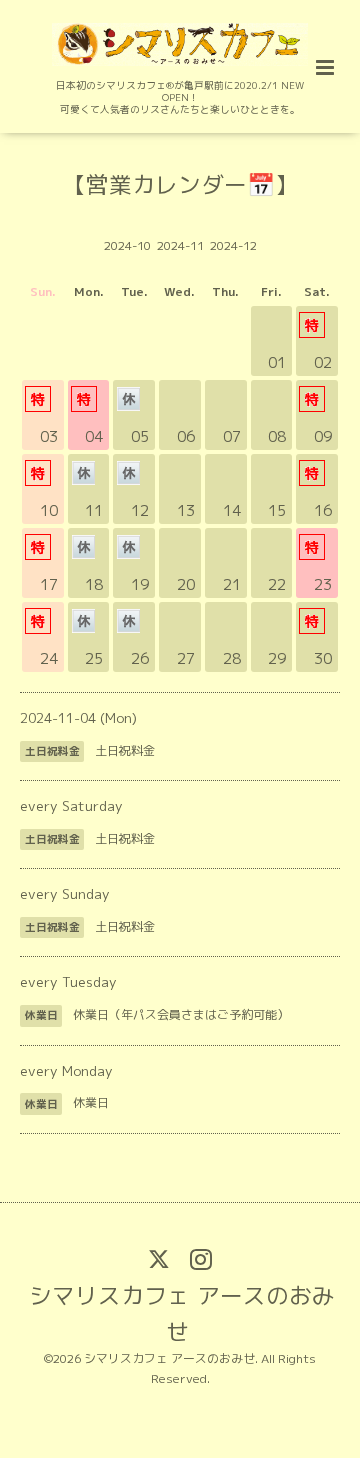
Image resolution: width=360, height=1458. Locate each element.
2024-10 (127, 245)
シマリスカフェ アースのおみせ (182, 1312)
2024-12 (233, 245)
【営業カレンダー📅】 (180, 183)
